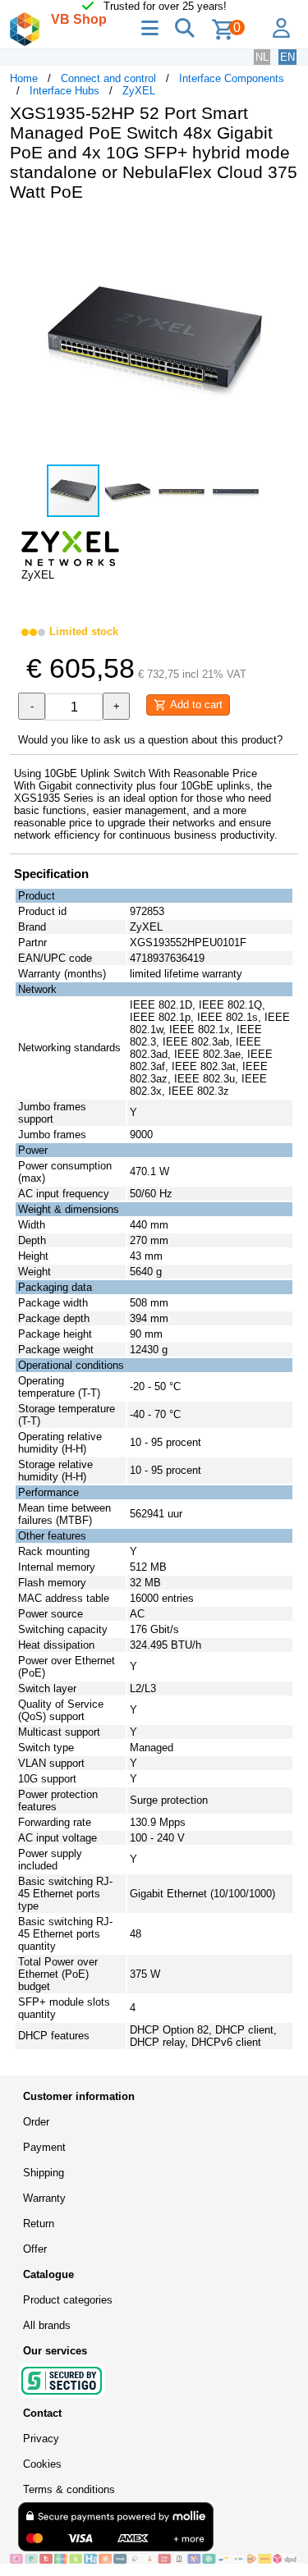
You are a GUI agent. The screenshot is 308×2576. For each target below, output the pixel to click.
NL (262, 57)
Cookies (42, 2464)
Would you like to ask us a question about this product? (150, 740)
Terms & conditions (69, 2489)
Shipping (44, 2173)
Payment (44, 2147)
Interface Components (232, 78)
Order (36, 2122)
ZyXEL (139, 91)
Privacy (41, 2439)
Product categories (68, 2300)
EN (287, 57)
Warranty (44, 2198)
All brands (47, 2325)
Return (39, 2224)
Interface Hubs (64, 91)
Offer (35, 2249)
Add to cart (195, 705)
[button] (283, 231)
